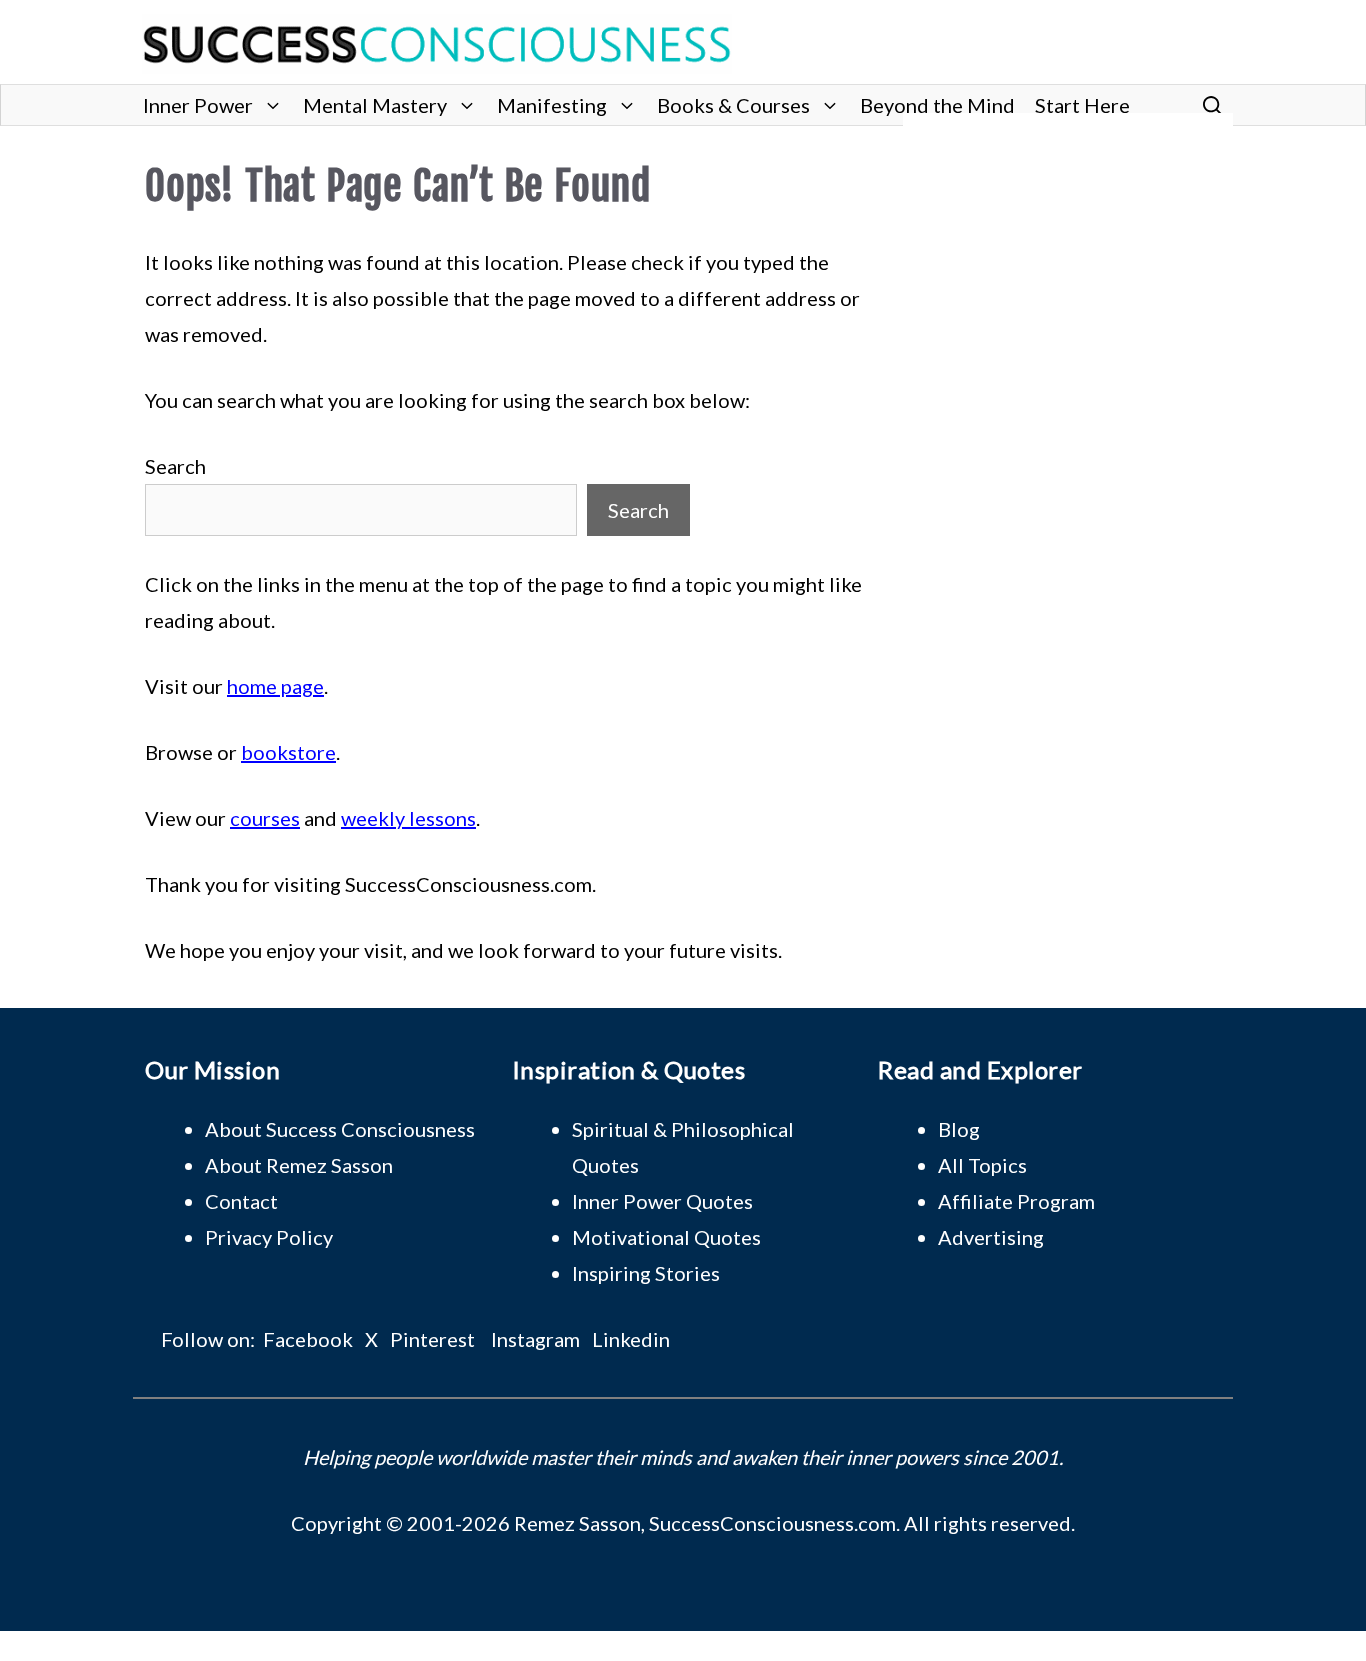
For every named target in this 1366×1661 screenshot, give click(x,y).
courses (265, 818)
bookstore (288, 752)
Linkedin (631, 1339)
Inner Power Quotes (662, 1201)
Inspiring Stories (646, 1273)
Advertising (991, 1237)
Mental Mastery (375, 105)
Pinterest (432, 1339)
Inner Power (198, 105)
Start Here (1082, 105)
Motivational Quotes (666, 1237)
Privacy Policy (269, 1237)
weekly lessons (408, 818)
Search (175, 466)
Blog (959, 1129)
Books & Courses (733, 105)
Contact (241, 1201)
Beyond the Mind (937, 105)
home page (275, 686)
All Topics (982, 1165)
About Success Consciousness (340, 1129)
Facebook (308, 1339)
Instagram (535, 1339)
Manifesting (552, 105)
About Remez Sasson (299, 1165)
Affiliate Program (1016, 1201)
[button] (1213, 105)
